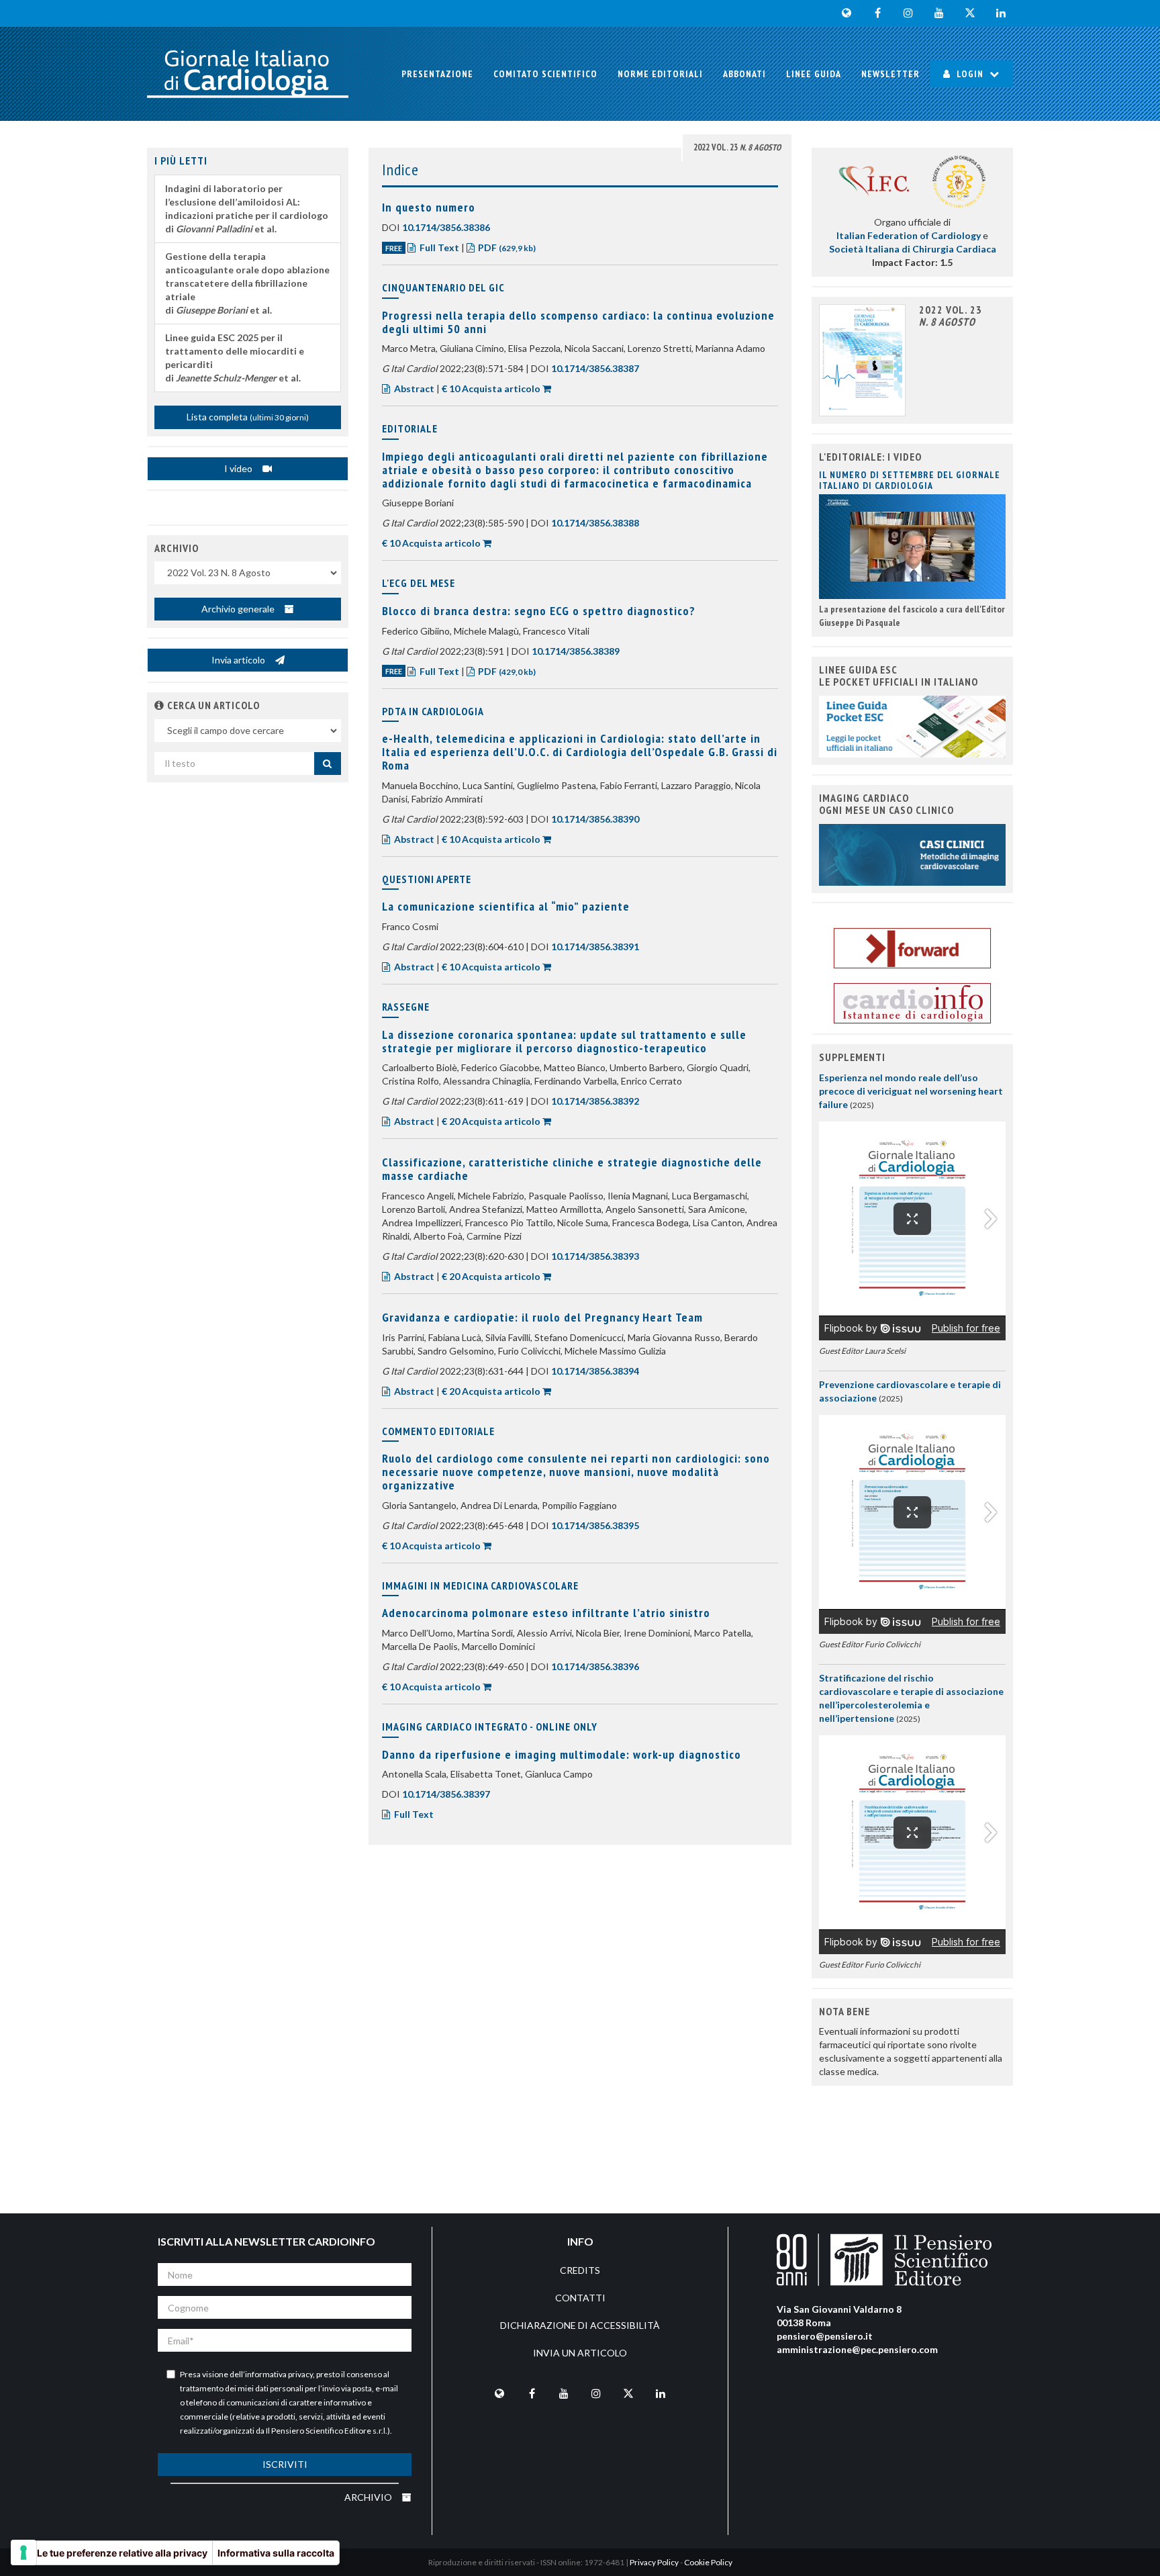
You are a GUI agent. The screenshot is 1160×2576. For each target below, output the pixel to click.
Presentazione (437, 74)
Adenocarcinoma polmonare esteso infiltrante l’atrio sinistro (546, 1613)
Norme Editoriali (660, 74)
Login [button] (970, 74)
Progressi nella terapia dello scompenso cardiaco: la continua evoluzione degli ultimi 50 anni (578, 322)
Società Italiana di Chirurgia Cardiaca (913, 249)
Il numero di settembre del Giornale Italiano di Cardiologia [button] (910, 480)
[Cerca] (328, 764)
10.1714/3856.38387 (595, 368)
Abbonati (744, 74)
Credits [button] (580, 2270)
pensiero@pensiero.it (825, 2336)
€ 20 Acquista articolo (491, 1121)
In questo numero (429, 207)
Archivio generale (239, 609)
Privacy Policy (654, 2562)
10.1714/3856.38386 (446, 227)
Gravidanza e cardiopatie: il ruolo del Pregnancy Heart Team (542, 1317)
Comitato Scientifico (545, 74)
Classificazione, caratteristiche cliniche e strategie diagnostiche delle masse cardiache (572, 1169)
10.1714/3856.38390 (595, 819)
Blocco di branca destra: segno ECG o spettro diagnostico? (539, 611)
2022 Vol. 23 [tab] (737, 147)
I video (239, 468)
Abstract (414, 388)
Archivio (369, 2497)
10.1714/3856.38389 (576, 651)
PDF (506, 247)
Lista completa (248, 417)
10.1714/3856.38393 (595, 1256)
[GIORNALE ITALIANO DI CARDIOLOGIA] (248, 74)
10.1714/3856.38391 (595, 947)
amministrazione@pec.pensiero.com (857, 2349)
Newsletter (890, 74)
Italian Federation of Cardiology (909, 235)
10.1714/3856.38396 (595, 1666)
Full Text (439, 247)
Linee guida (814, 74)
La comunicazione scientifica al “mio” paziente (506, 906)
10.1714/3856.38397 (446, 1794)
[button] (159, 705)
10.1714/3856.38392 (595, 1101)
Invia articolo (239, 660)
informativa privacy (279, 2374)
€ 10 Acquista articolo (491, 388)
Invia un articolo (580, 2353)
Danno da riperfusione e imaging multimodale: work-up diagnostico (562, 1754)
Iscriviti (285, 2464)
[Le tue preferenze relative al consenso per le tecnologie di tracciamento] (23, 2552)
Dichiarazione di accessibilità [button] (580, 2325)
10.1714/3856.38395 (595, 1525)
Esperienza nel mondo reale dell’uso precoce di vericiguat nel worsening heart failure (911, 1091)
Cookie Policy (708, 2562)
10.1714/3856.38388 (595, 523)
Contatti (580, 2298)
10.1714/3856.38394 (595, 1371)
